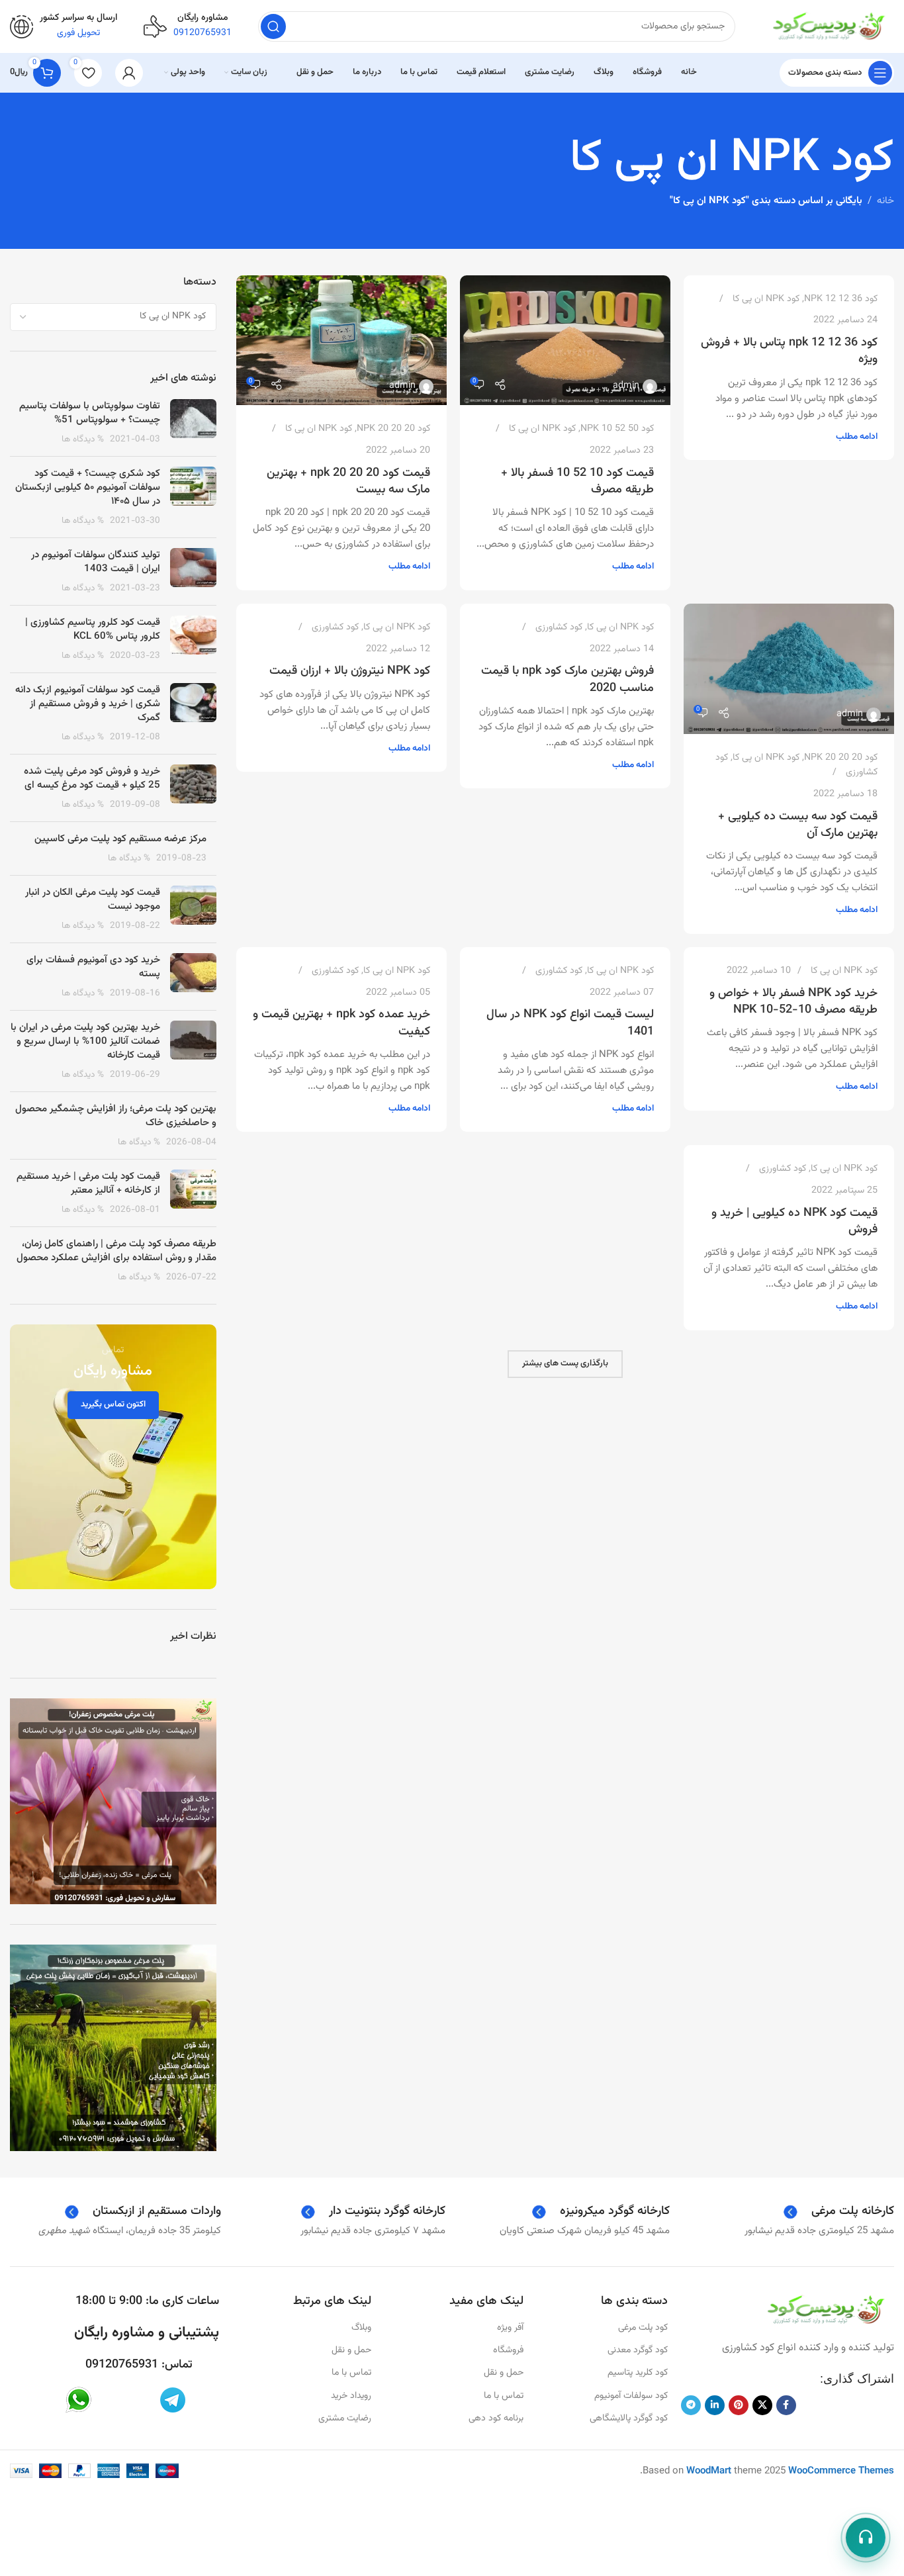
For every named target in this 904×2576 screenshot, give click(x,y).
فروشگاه (508, 2350)
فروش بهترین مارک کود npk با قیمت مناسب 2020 (567, 679)
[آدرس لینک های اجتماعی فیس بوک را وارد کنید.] (786, 2405)
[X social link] (762, 2405)
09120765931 (122, 2365)
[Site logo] (828, 27)
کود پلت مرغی (643, 2328)
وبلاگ (361, 2328)
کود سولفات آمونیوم (631, 2396)
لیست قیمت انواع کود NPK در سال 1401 (570, 1023)
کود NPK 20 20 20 (393, 429)
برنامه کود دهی (496, 2418)
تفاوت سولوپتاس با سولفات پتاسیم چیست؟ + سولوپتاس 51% (90, 413)
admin (626, 386)
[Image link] (825, 2310)
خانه (885, 201)
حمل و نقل (504, 2373)
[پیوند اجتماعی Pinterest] (739, 2405)
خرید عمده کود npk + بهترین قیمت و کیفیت (341, 1023)
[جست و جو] (273, 26)
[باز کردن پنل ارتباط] (866, 2538)
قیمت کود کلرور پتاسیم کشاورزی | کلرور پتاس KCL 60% (93, 629)
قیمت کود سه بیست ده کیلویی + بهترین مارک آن (798, 825)
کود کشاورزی (559, 627)
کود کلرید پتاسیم (637, 2373)
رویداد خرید (351, 2396)
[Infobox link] (64, 26)
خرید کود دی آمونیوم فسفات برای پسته (93, 967)
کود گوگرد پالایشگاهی (628, 2418)
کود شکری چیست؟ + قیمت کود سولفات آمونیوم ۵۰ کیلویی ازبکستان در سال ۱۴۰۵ (88, 487)
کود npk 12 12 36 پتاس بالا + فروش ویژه (789, 351)
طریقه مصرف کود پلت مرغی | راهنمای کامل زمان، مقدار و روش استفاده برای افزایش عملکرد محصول (116, 1251)
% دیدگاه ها (83, 439)
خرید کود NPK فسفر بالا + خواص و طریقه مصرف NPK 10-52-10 (793, 1002)
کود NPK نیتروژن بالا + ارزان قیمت (350, 671)
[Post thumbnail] (193, 423)
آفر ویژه (510, 2328)
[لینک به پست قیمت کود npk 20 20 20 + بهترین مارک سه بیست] (341, 341)
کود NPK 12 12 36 (841, 299)
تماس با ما (504, 2396)
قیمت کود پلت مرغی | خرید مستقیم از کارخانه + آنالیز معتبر (88, 1183)
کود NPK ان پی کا (766, 299)
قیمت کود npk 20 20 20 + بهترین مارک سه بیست (348, 482)
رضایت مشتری (345, 2418)
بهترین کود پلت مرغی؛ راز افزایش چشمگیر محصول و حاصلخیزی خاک (116, 1116)
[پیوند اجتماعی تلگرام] (691, 2405)
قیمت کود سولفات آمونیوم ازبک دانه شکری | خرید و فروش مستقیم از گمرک (88, 704)
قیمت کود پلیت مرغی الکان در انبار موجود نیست (93, 899)
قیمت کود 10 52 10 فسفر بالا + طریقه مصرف (577, 482)
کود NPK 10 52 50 (617, 429)
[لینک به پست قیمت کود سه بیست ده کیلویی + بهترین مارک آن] (789, 669)
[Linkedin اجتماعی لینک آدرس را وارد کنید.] (715, 2405)
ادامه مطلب (857, 437)
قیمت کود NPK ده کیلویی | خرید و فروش (794, 1221)
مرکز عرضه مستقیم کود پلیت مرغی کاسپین (120, 839)
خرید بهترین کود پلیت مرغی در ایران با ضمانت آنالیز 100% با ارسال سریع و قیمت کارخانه (85, 1041)
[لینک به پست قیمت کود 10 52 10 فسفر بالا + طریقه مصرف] (565, 341)
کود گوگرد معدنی (637, 2350)
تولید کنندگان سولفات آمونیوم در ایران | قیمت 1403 (96, 562)
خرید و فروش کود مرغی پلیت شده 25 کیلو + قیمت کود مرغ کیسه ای (92, 778)
